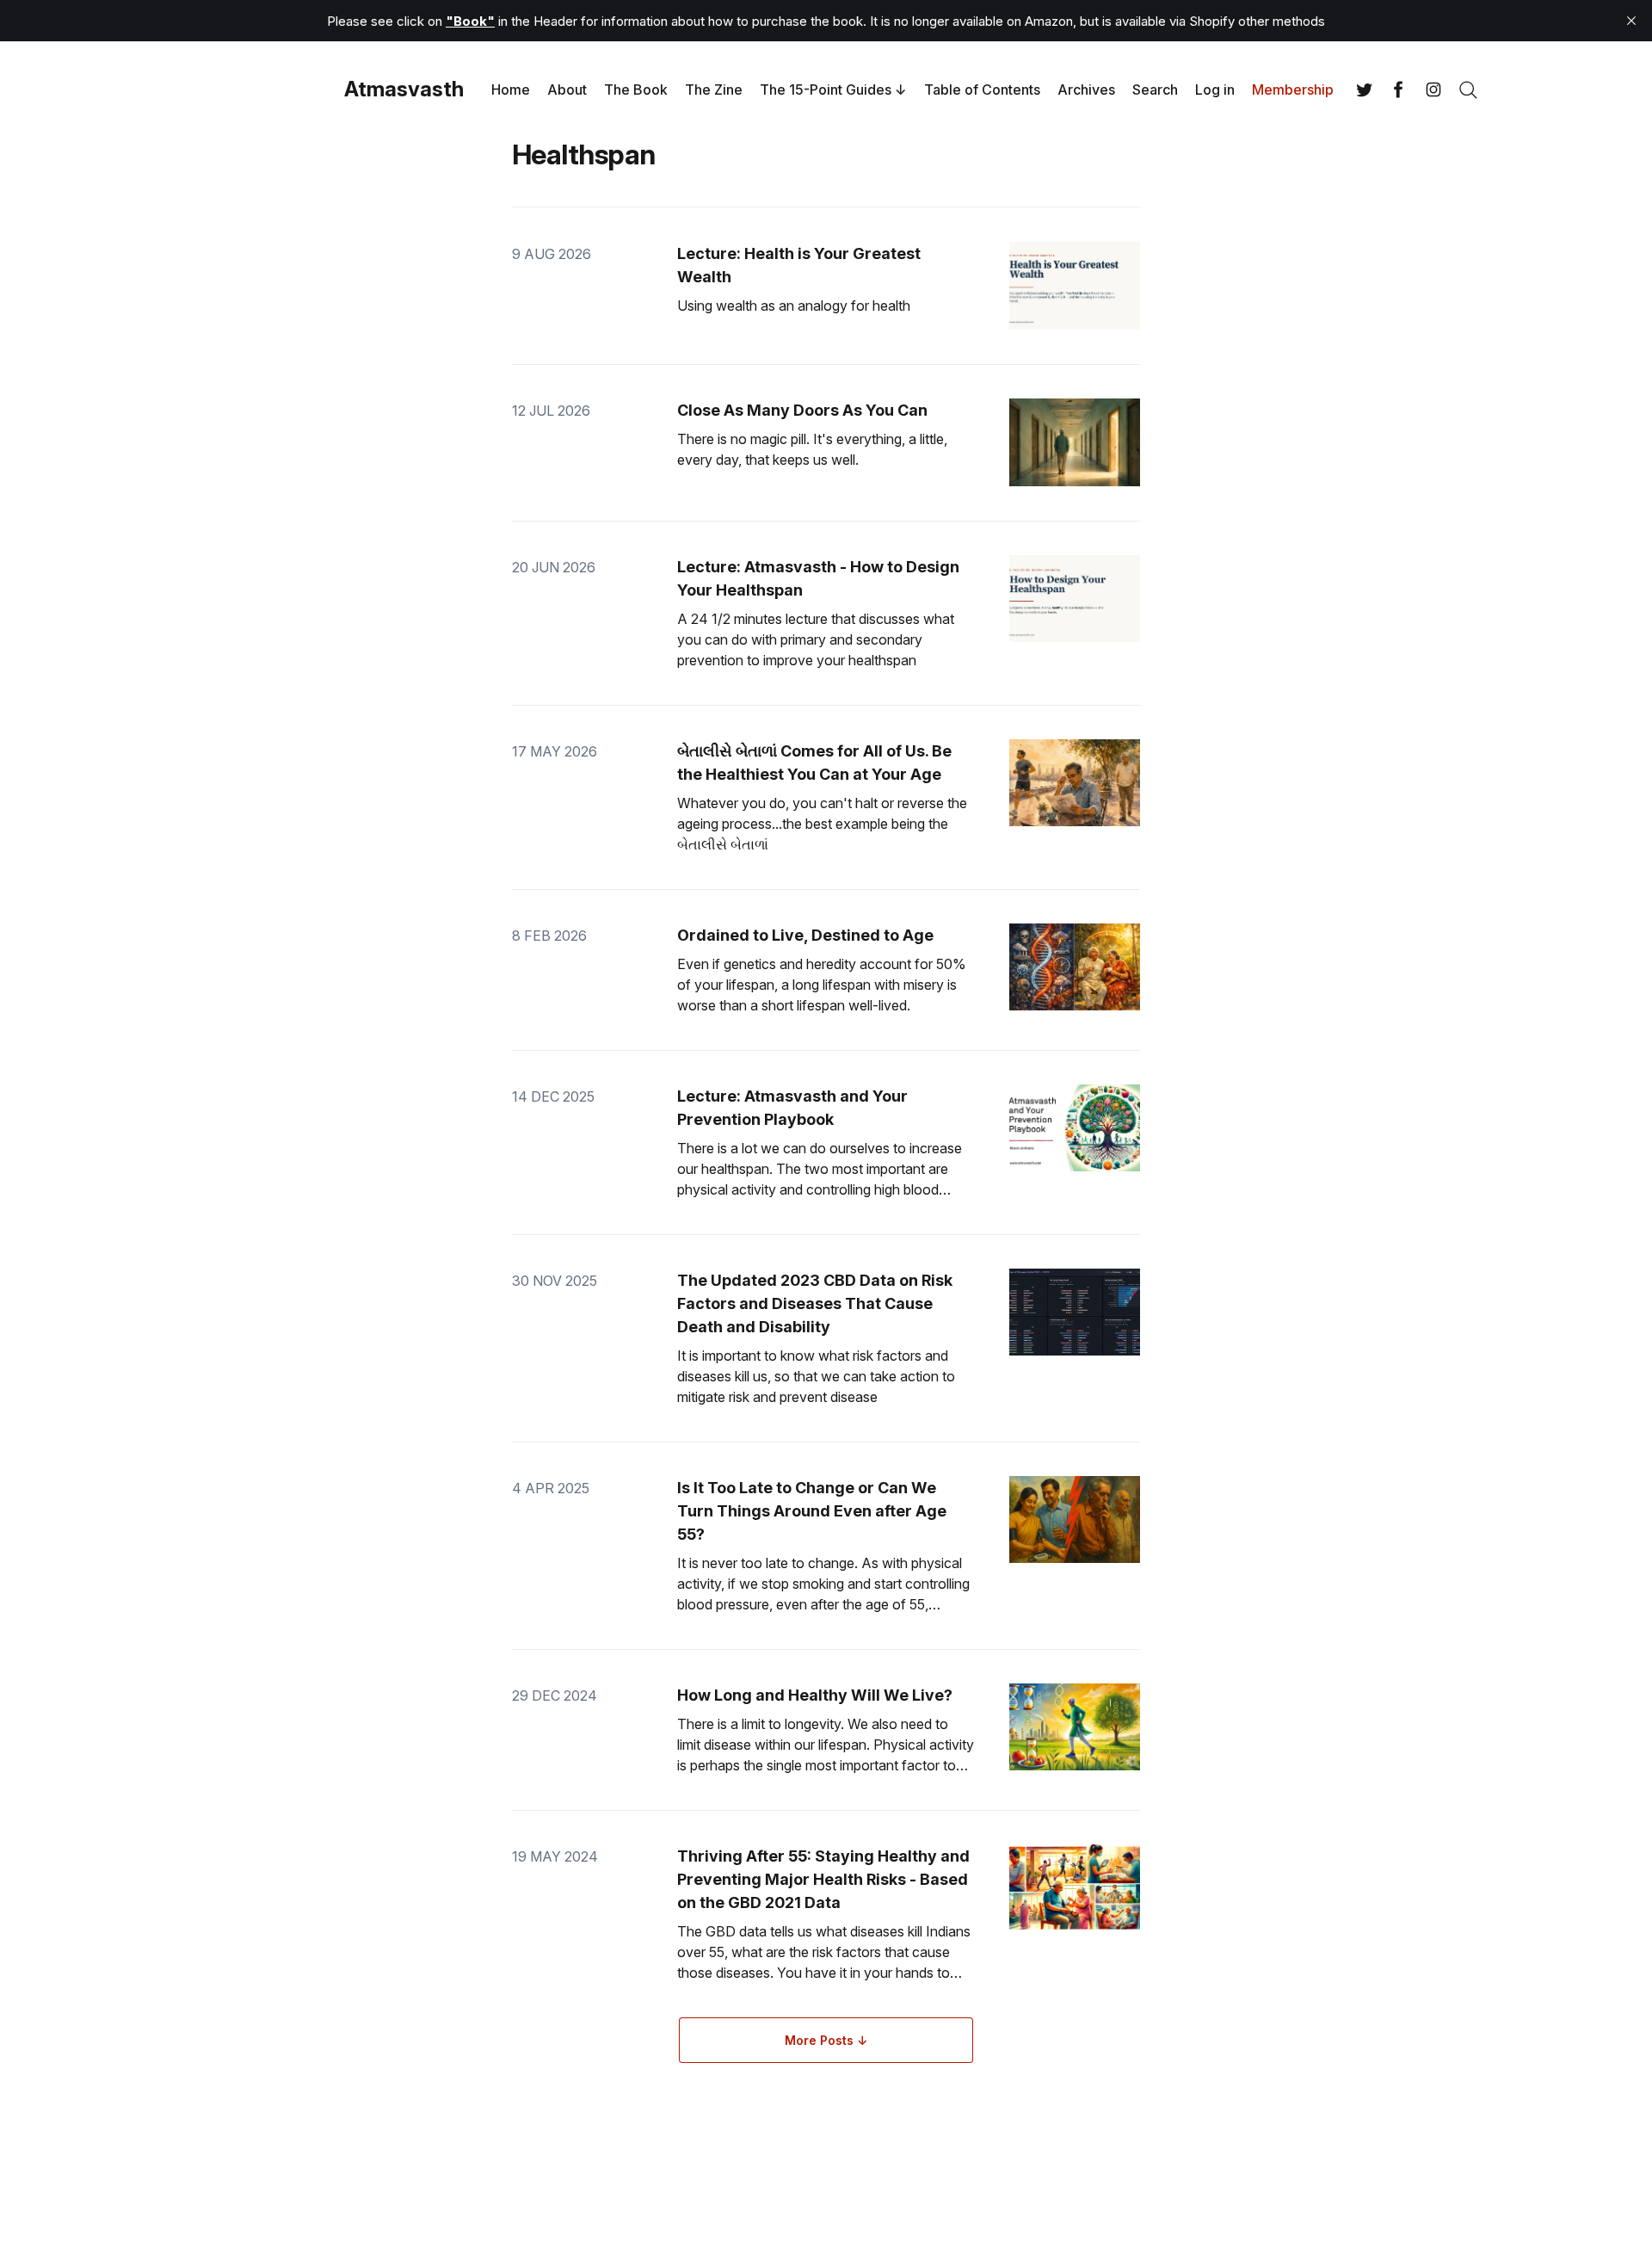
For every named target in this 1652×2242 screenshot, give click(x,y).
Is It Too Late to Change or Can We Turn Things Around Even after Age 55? (812, 1511)
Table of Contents (982, 90)
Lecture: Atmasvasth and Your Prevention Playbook (792, 1108)
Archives (1086, 90)
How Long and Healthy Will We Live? (815, 1695)
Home (511, 90)
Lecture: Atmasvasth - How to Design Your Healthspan (818, 578)
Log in (1215, 90)
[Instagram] (1433, 90)
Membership (1293, 90)
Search (1155, 90)
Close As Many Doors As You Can (802, 410)
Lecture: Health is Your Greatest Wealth (799, 265)
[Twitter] (1365, 90)
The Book (636, 90)
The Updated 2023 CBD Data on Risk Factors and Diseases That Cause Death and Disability (815, 1303)
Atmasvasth (404, 90)
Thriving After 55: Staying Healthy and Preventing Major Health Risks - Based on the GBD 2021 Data (823, 1879)
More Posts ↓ (826, 2040)
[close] (1631, 21)
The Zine (714, 90)
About (567, 90)
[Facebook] (1399, 90)
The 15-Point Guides (826, 90)
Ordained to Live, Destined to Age (805, 935)
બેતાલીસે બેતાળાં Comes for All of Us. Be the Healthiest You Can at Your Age (814, 763)
